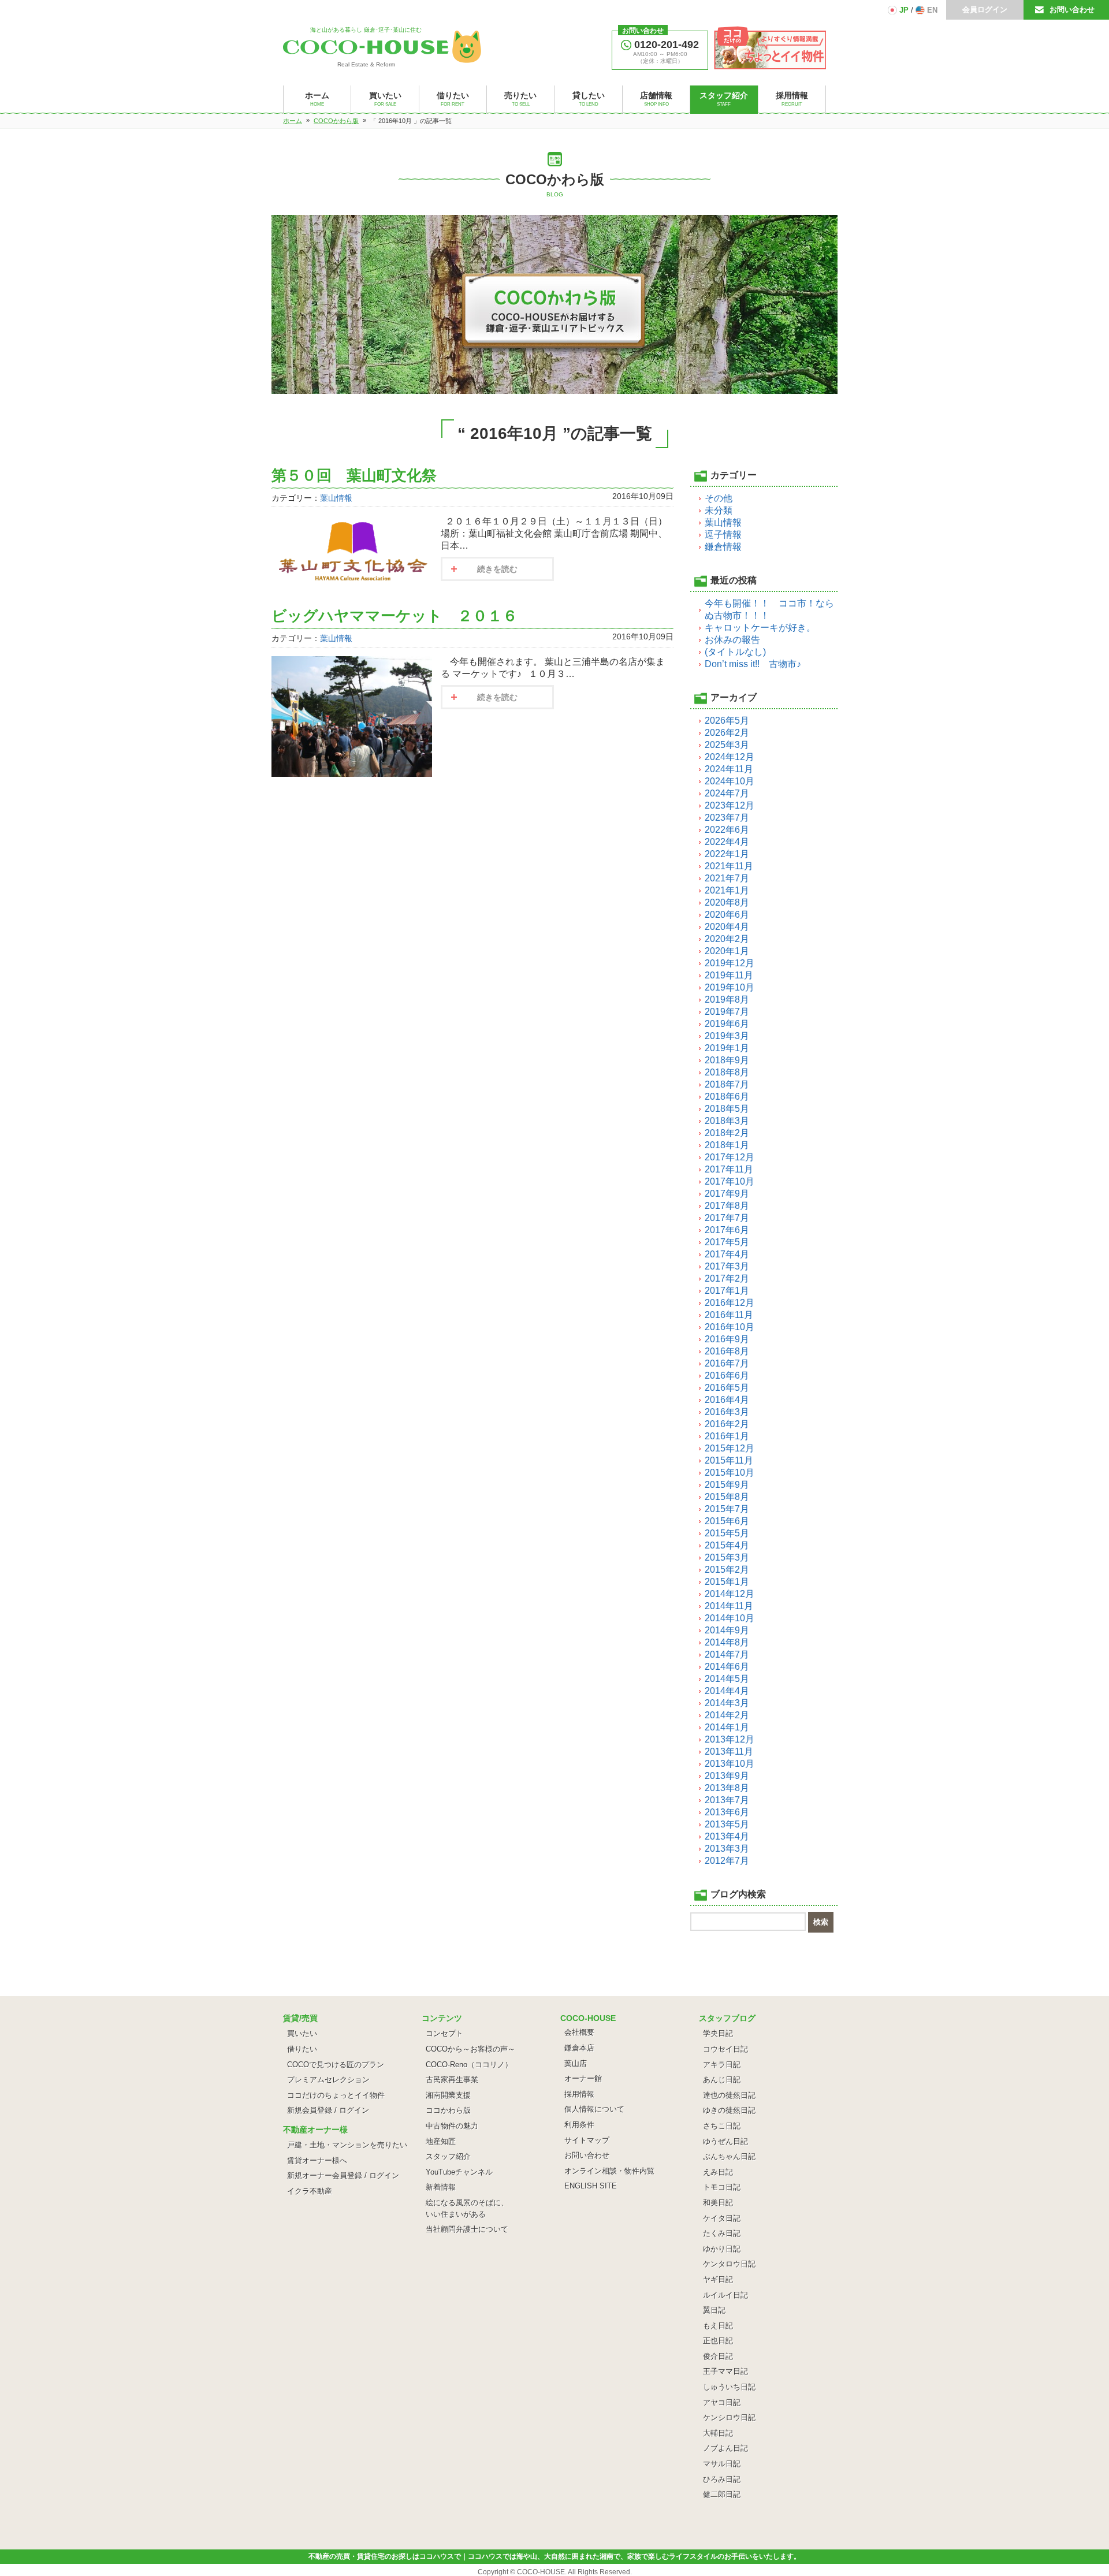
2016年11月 (729, 1315)
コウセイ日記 (725, 2049)
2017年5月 (727, 1242)
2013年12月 (730, 1739)
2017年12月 (730, 1157)
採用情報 (579, 2094)
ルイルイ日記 (725, 2295)
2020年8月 (727, 902)
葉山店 (576, 2063)
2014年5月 (727, 1679)
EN (932, 10)
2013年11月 (729, 1752)
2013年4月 (727, 1836)
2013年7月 (727, 1800)
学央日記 (718, 2033)
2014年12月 (730, 1594)
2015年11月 (729, 1460)
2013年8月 (727, 1788)
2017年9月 (727, 1194)
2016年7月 (727, 1363)
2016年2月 (727, 1424)
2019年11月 (729, 975)
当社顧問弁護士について (467, 2229)
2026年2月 (727, 733)
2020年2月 (727, 939)
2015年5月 (727, 1533)
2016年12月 (730, 1303)
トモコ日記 (722, 2187)
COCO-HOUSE (541, 2572)
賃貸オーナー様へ (317, 2160)
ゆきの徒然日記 (729, 2110)
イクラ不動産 (310, 2191)
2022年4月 (727, 842)
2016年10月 (730, 1327)
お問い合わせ (1072, 10)
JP (904, 10)
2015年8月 (727, 1497)
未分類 (719, 510)
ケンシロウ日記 (729, 2417)
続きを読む (497, 569)
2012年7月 (727, 1861)
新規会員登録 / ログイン (328, 2110)
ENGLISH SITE (591, 2186)
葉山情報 (336, 498)
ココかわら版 (448, 2110)
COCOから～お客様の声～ (470, 2049)
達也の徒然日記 (729, 2095)
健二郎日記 (722, 2494)
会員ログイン (985, 10)
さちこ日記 (722, 2126)
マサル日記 (722, 2464)
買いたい (302, 2033)
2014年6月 (727, 1667)
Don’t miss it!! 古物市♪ (753, 664)
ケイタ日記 (722, 2218)
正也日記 (718, 2341)
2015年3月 (727, 1557)
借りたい (302, 2049)
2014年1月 (727, 1727)
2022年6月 (727, 830)
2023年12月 (730, 805)
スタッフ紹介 (448, 2156)
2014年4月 (727, 1691)
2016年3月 (727, 1412)
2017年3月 (727, 1266)
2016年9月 (727, 1339)
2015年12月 (730, 1448)
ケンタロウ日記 (729, 2264)
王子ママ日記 (725, 2371)
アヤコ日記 (722, 2402)
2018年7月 (727, 1084)
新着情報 (441, 2187)
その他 (719, 498)
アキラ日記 (722, 2065)
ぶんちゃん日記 (729, 2156)
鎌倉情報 (723, 547)
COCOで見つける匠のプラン (336, 2065)
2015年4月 (727, 1545)
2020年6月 (727, 915)
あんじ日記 (722, 2080)
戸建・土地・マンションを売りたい (347, 2145)
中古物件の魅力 (452, 2126)
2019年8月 (727, 999)
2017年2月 (727, 1278)
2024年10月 (730, 781)
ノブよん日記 (725, 2448)
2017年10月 (730, 1181)
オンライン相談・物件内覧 (609, 2171)
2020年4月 (727, 927)
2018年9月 (727, 1060)
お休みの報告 (732, 640)
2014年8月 (727, 1642)
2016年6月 (727, 1376)
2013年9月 (727, 1776)
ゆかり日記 (722, 2249)
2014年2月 (727, 1715)
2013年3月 (727, 1849)
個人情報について (594, 2109)
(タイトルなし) (735, 652)
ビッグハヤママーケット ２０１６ (395, 616)
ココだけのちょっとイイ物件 (336, 2095)
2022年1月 (727, 854)
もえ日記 (718, 2326)
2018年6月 (727, 1097)
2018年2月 (727, 1133)
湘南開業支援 (448, 2095)
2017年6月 (727, 1230)
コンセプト (444, 2033)
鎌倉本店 (579, 2048)
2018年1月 (727, 1145)
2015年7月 (727, 1509)
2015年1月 (727, 1582)
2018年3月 (727, 1121)
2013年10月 (730, 1764)
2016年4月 (727, 1400)
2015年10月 (730, 1473)
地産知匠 (441, 2141)
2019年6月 (727, 1024)
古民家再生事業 (452, 2080)
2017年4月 (727, 1254)
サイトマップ (587, 2140)
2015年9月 (727, 1485)
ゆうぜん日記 (725, 2141)
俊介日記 (718, 2356)
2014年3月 (727, 1703)
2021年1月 (727, 890)
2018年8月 (727, 1072)
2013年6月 (727, 1812)
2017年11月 (729, 1169)
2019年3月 (727, 1036)
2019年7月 (727, 1012)
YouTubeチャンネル (459, 2172)
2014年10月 (730, 1618)
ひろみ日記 (722, 2479)
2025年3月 (727, 745)
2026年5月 (727, 721)
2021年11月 (729, 866)
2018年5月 (727, 1109)
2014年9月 (727, 1630)
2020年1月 (727, 951)
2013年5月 (727, 1824)
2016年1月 (727, 1436)
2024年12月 (730, 757)
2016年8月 (727, 1351)
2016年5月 (727, 1388)
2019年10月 (730, 987)
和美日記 (718, 2203)
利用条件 (579, 2125)
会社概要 (579, 2032)
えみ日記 (718, 2172)
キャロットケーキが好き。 (760, 628)
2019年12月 (730, 963)
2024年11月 (729, 769)
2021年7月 (727, 878)
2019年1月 (727, 1048)
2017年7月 (727, 1218)
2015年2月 (727, 1570)
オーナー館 (583, 2078)
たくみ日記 (722, 2233)
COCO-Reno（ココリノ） (469, 2065)
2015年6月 (727, 1521)
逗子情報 (723, 535)
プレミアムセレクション (328, 2080)
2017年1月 (727, 1291)
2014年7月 (727, 1654)
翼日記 (714, 2310)
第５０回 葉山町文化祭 (354, 475)
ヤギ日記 (718, 2279)
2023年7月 (727, 818)
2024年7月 (727, 793)
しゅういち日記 (729, 2387)
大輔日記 (718, 2433)
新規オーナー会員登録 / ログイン (343, 2175)
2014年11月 (729, 1606)
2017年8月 (727, 1206)
